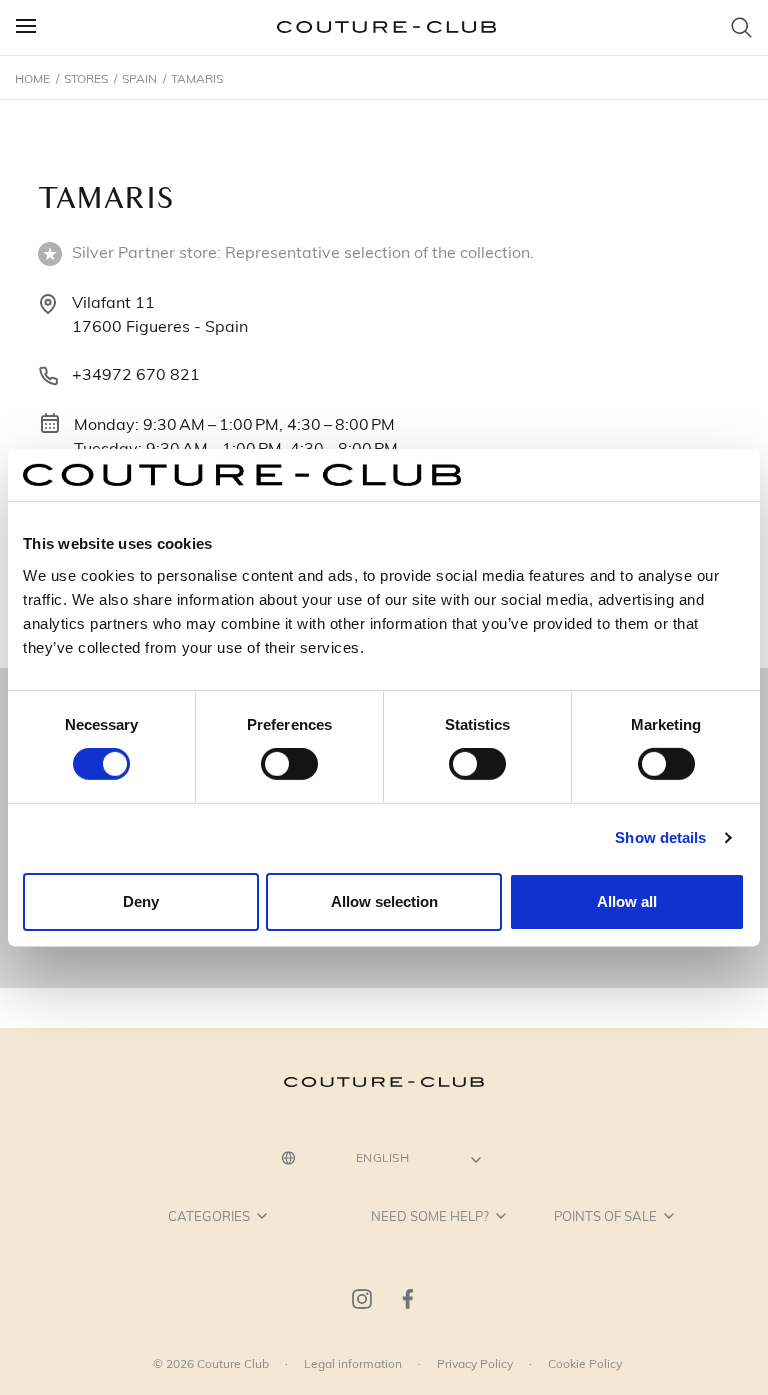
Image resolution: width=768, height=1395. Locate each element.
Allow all (627, 901)
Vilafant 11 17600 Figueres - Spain (160, 313)
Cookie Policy (585, 1363)
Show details (660, 837)
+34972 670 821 (136, 373)
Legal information (353, 1363)
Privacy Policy (475, 1363)
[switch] (289, 764)
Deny (141, 901)
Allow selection (384, 901)
